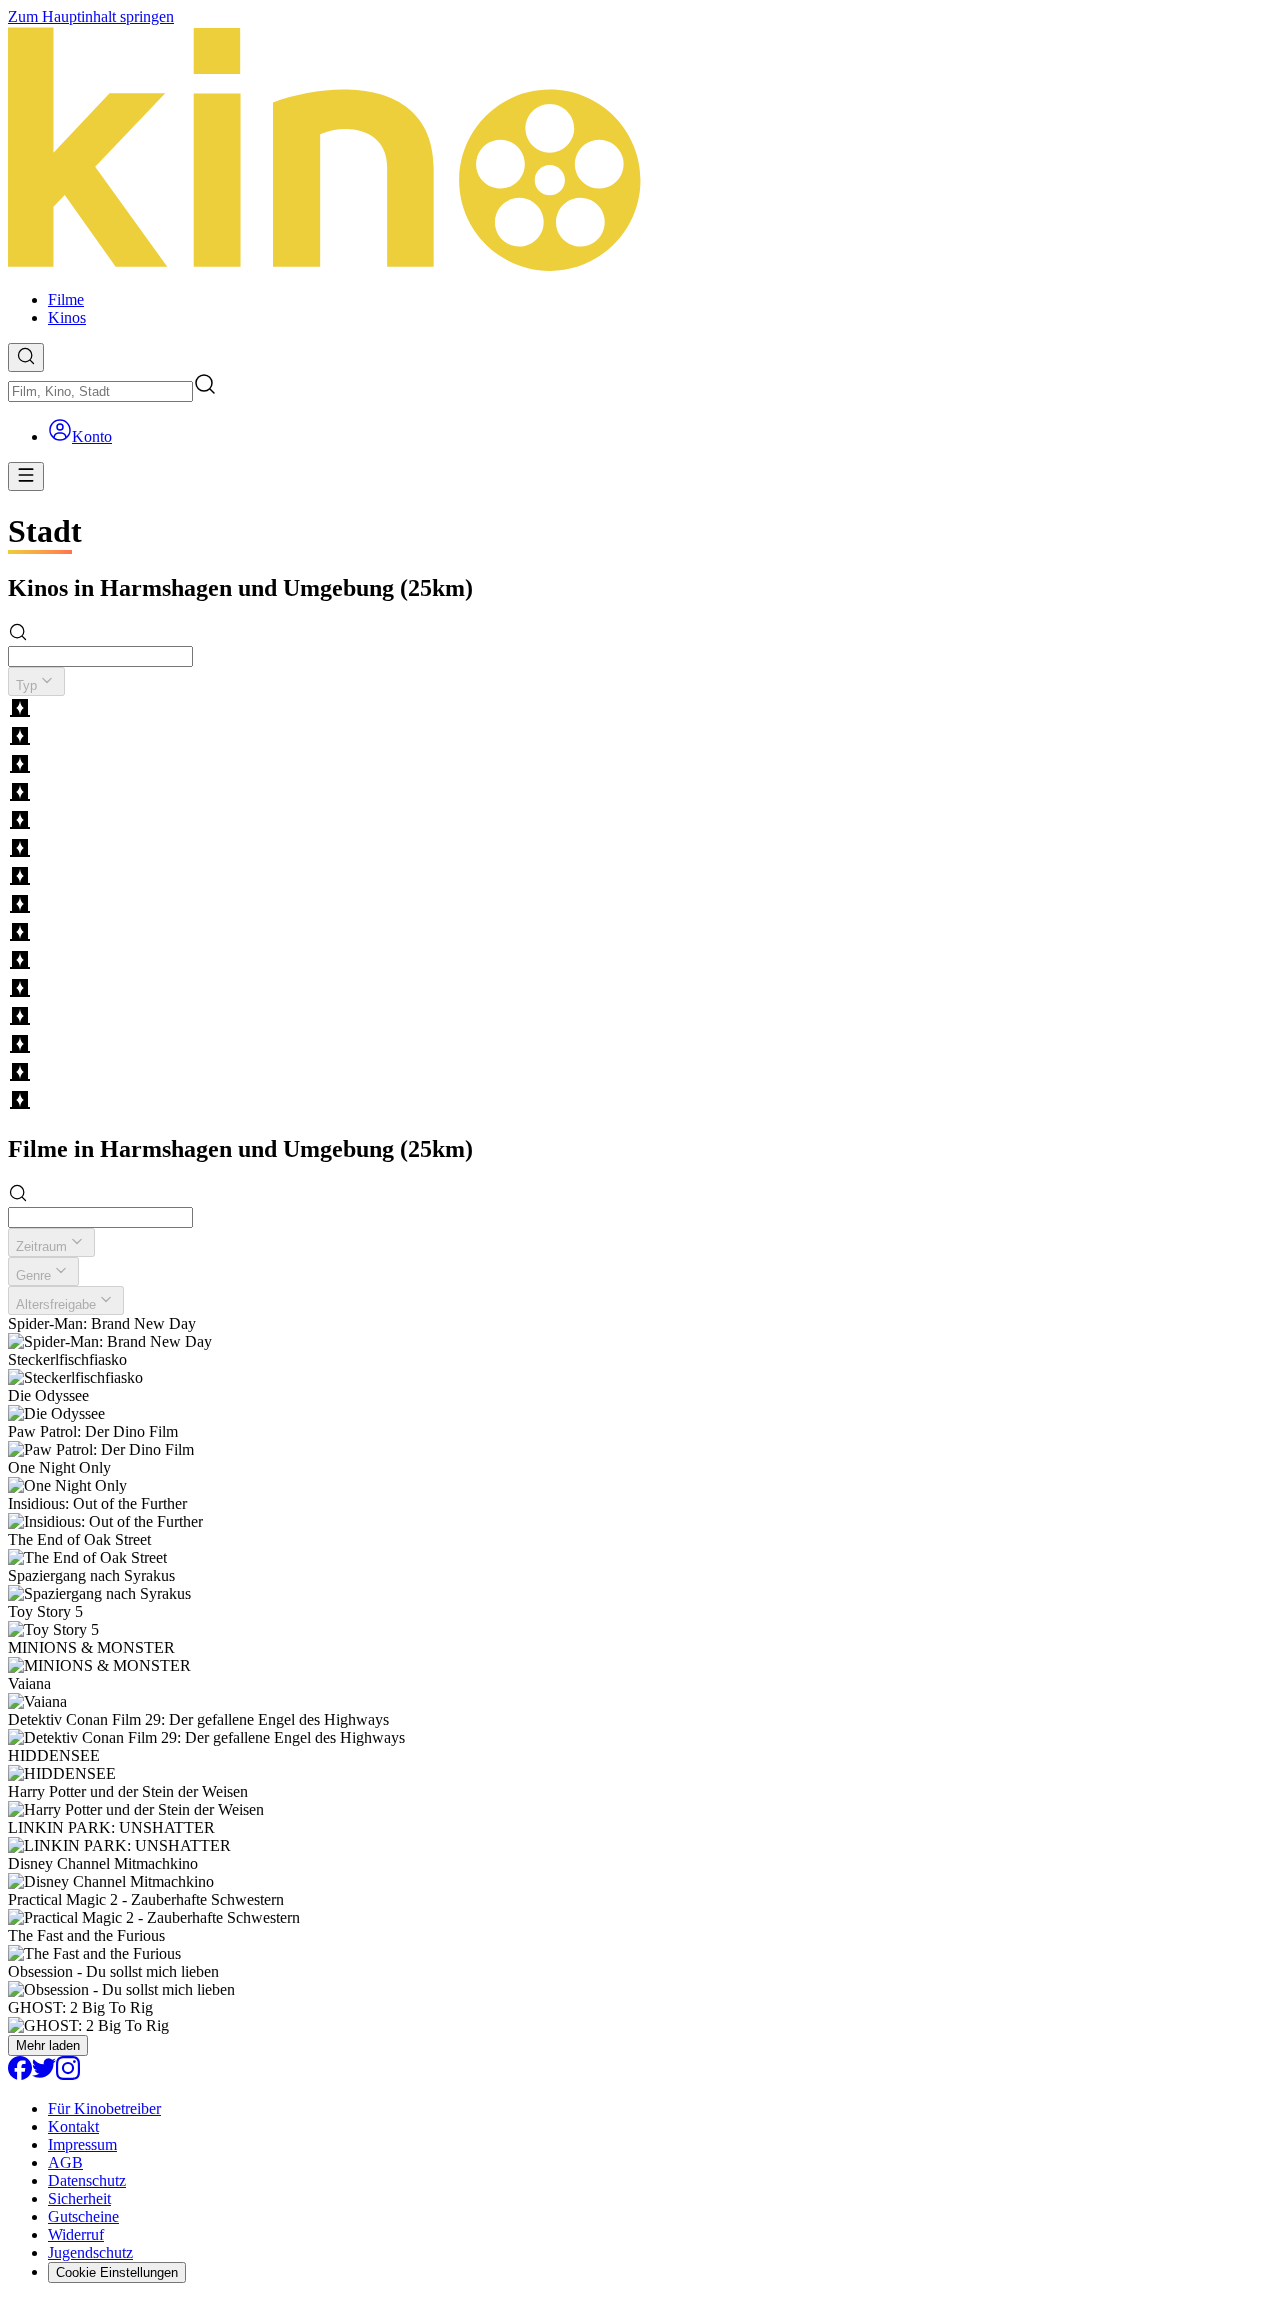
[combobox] (100, 391)
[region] (640, 906)
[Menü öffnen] (26, 476)
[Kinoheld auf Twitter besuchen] (44, 2074)
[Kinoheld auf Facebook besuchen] (20, 2074)
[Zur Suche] (26, 357)
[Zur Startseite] (640, 150)
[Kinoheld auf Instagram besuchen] (68, 2074)
